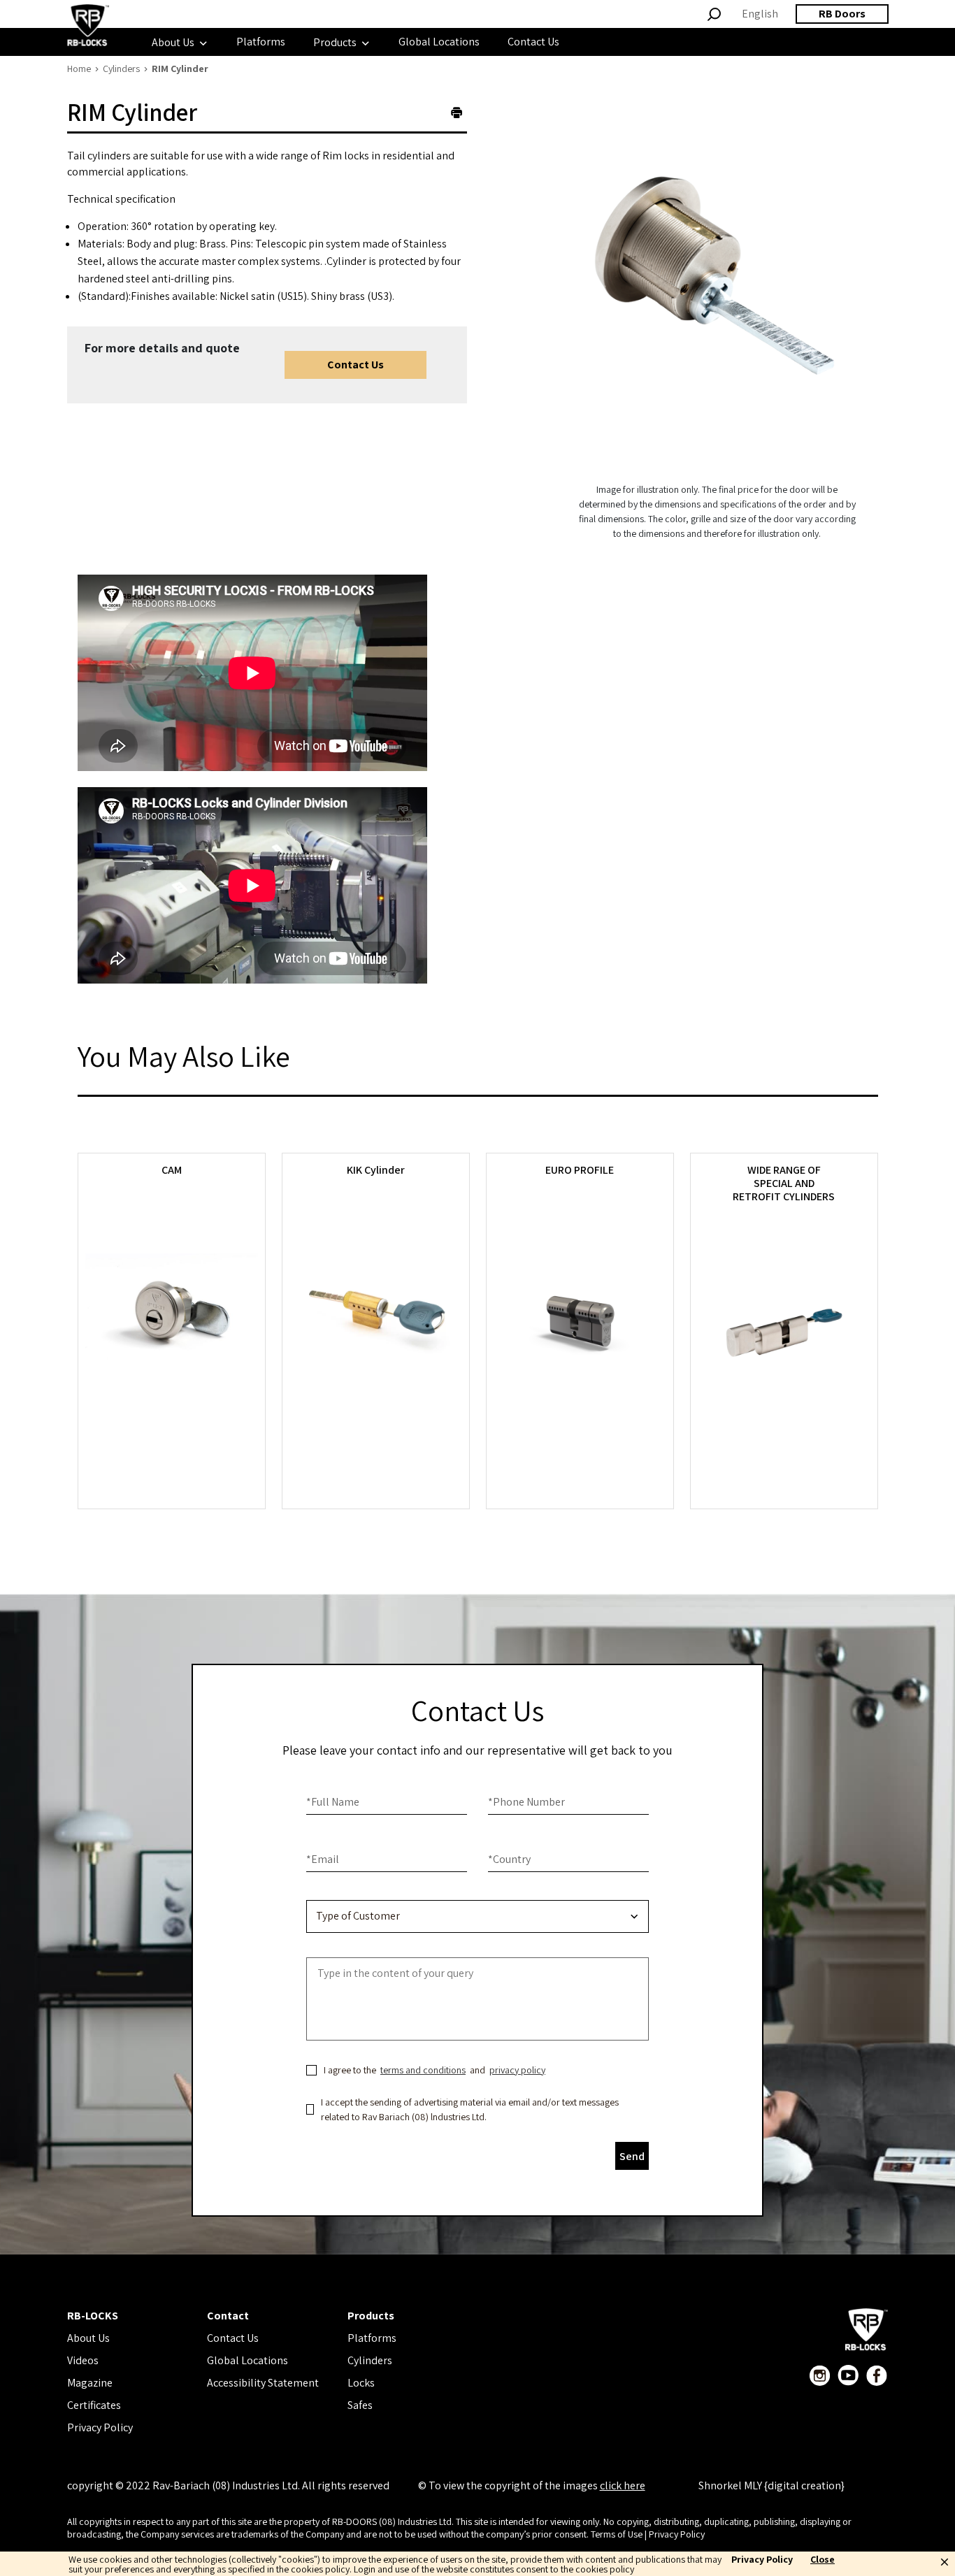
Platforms (372, 2338)
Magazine (90, 2383)
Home (79, 69)
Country (509, 1859)
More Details (171, 1459)
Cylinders (121, 69)
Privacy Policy (100, 2427)
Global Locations (247, 2360)
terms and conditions (423, 2070)
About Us (88, 2338)
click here (623, 2485)
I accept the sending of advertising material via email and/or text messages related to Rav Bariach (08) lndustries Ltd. (470, 2109)
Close (823, 2560)
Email (323, 1859)
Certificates (94, 2405)
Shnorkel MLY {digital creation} (771, 2485)
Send (632, 2156)
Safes (360, 2405)
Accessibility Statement (263, 2383)
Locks (361, 2383)
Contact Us (356, 365)
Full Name (333, 1802)
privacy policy (517, 2070)
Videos (83, 2360)
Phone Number (526, 1802)
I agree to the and (435, 2070)
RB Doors (842, 14)
